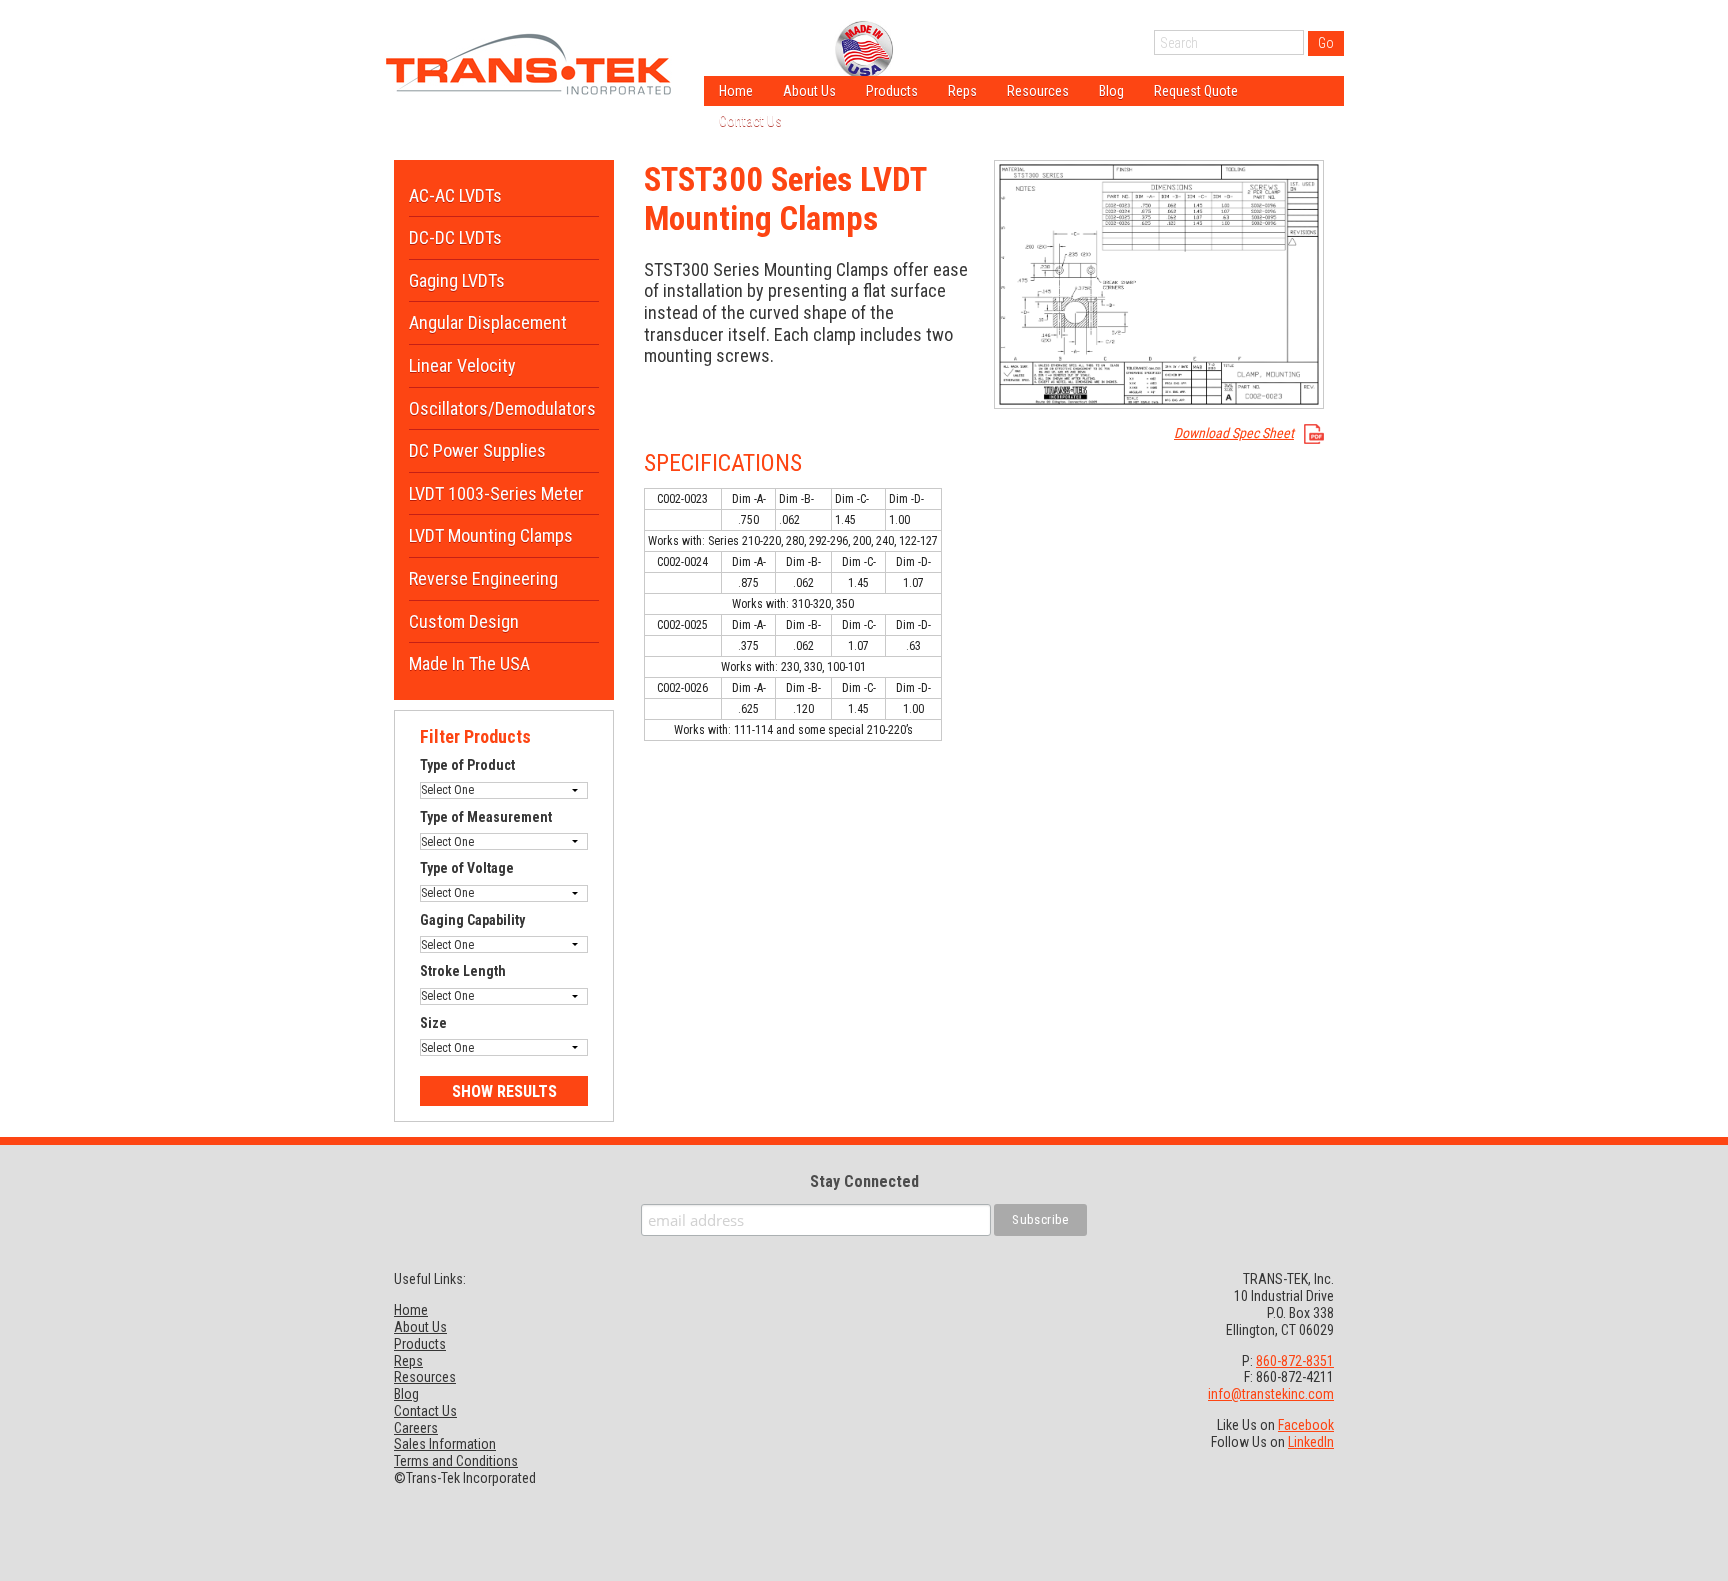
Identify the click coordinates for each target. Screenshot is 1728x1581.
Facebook (1306, 1425)
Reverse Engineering (483, 578)
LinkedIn (1311, 1442)
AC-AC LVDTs (455, 195)
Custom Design (464, 621)
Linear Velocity (462, 365)
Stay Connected (864, 1181)
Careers (416, 1428)
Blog (1111, 91)
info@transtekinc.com (1271, 1394)
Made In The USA (469, 663)
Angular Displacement (488, 322)
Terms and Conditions (456, 1461)
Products (892, 91)
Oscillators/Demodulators (502, 408)
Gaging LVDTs (457, 280)
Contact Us (750, 121)
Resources (1038, 91)
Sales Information (445, 1444)
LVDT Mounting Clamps (491, 535)
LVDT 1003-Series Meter (496, 493)
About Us (809, 91)
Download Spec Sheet (1234, 433)
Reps (962, 91)
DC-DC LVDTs (455, 237)
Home (736, 91)
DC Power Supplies (477, 450)
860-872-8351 (1295, 1361)
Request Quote (1196, 91)
